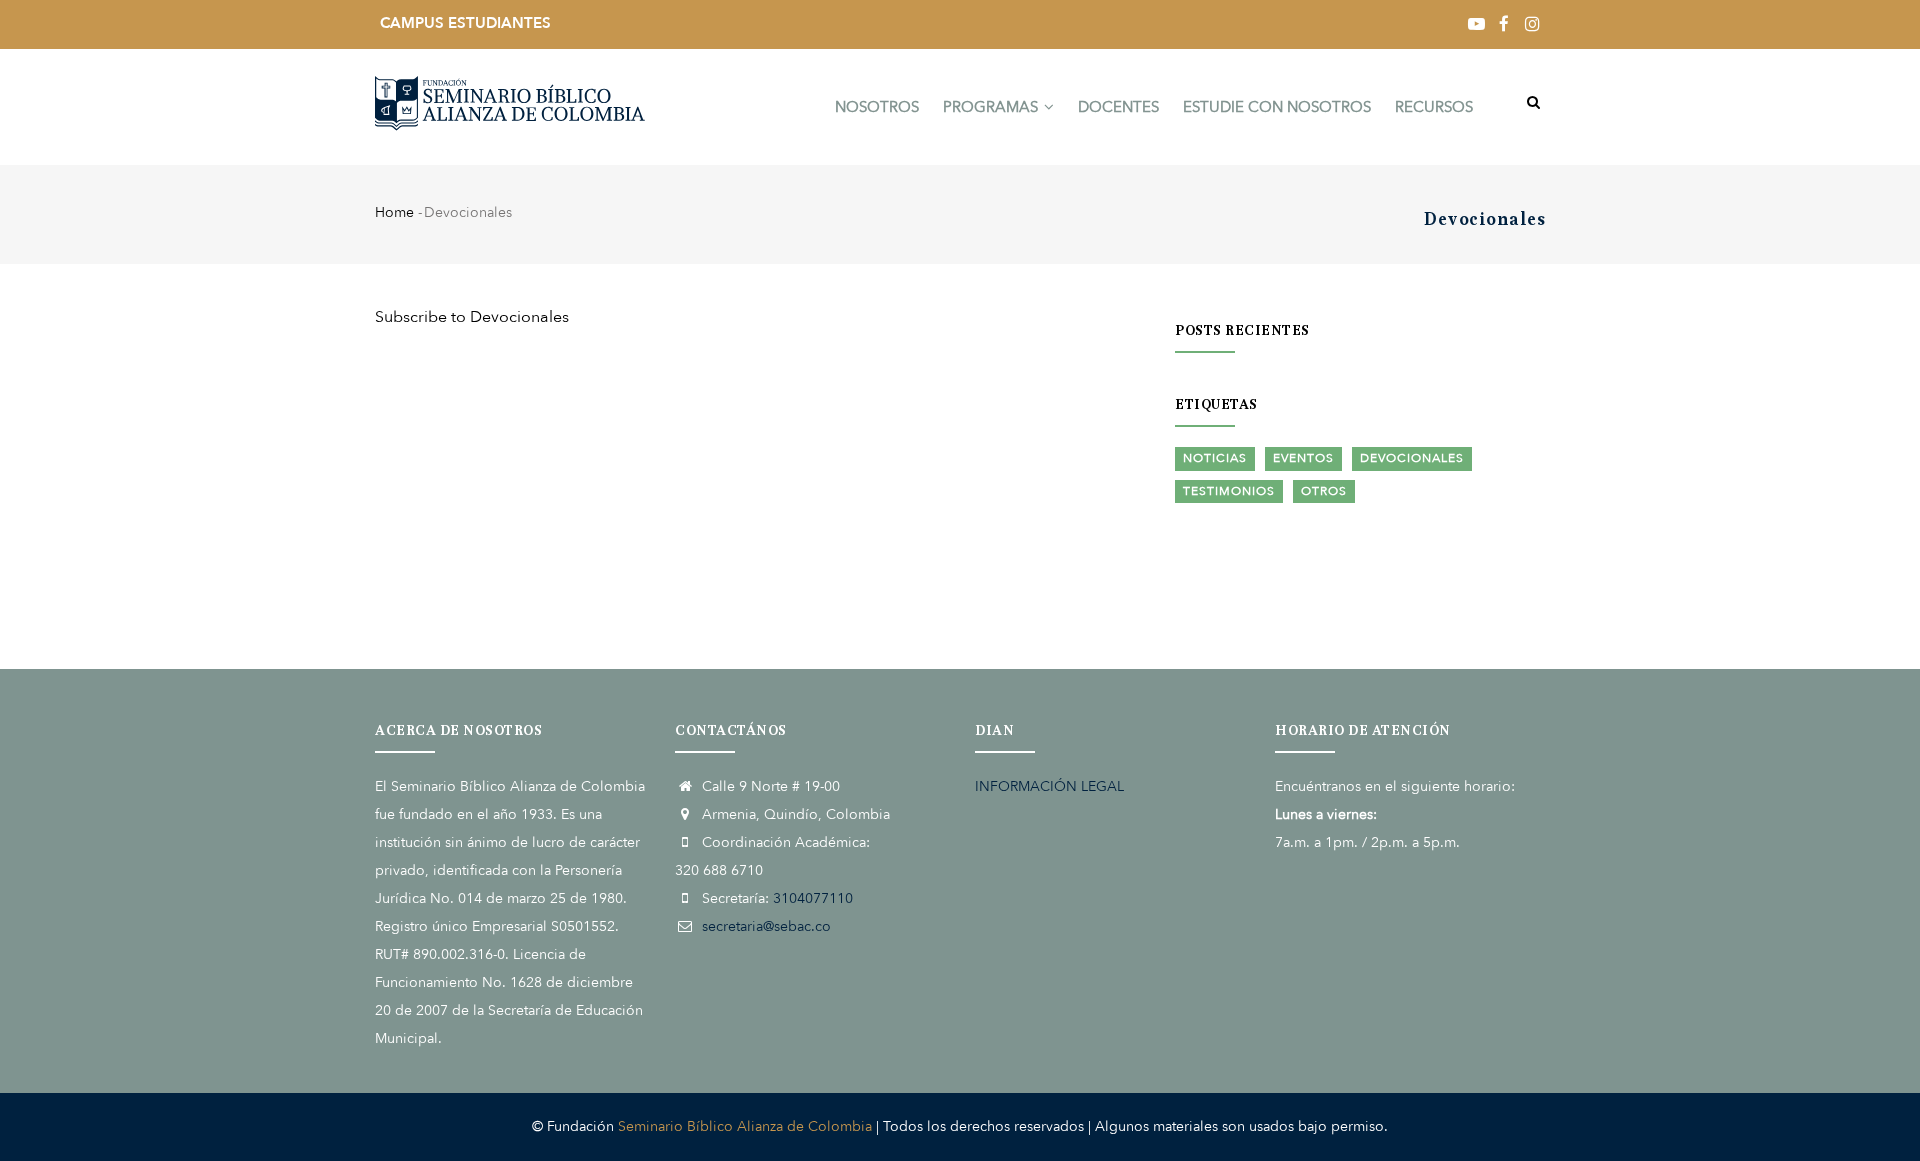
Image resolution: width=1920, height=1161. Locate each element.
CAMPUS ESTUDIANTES (465, 23)
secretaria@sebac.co (766, 926)
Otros (1324, 491)
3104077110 (813, 898)
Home (394, 212)
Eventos (1303, 458)
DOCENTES (1118, 107)
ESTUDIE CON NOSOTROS (1277, 107)
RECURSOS (1434, 107)
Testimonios (1229, 491)
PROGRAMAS (992, 107)
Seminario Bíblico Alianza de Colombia (745, 1126)
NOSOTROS (877, 107)
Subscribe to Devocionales (472, 317)
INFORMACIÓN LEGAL (1049, 786)
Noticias (1215, 458)
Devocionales (1412, 458)
